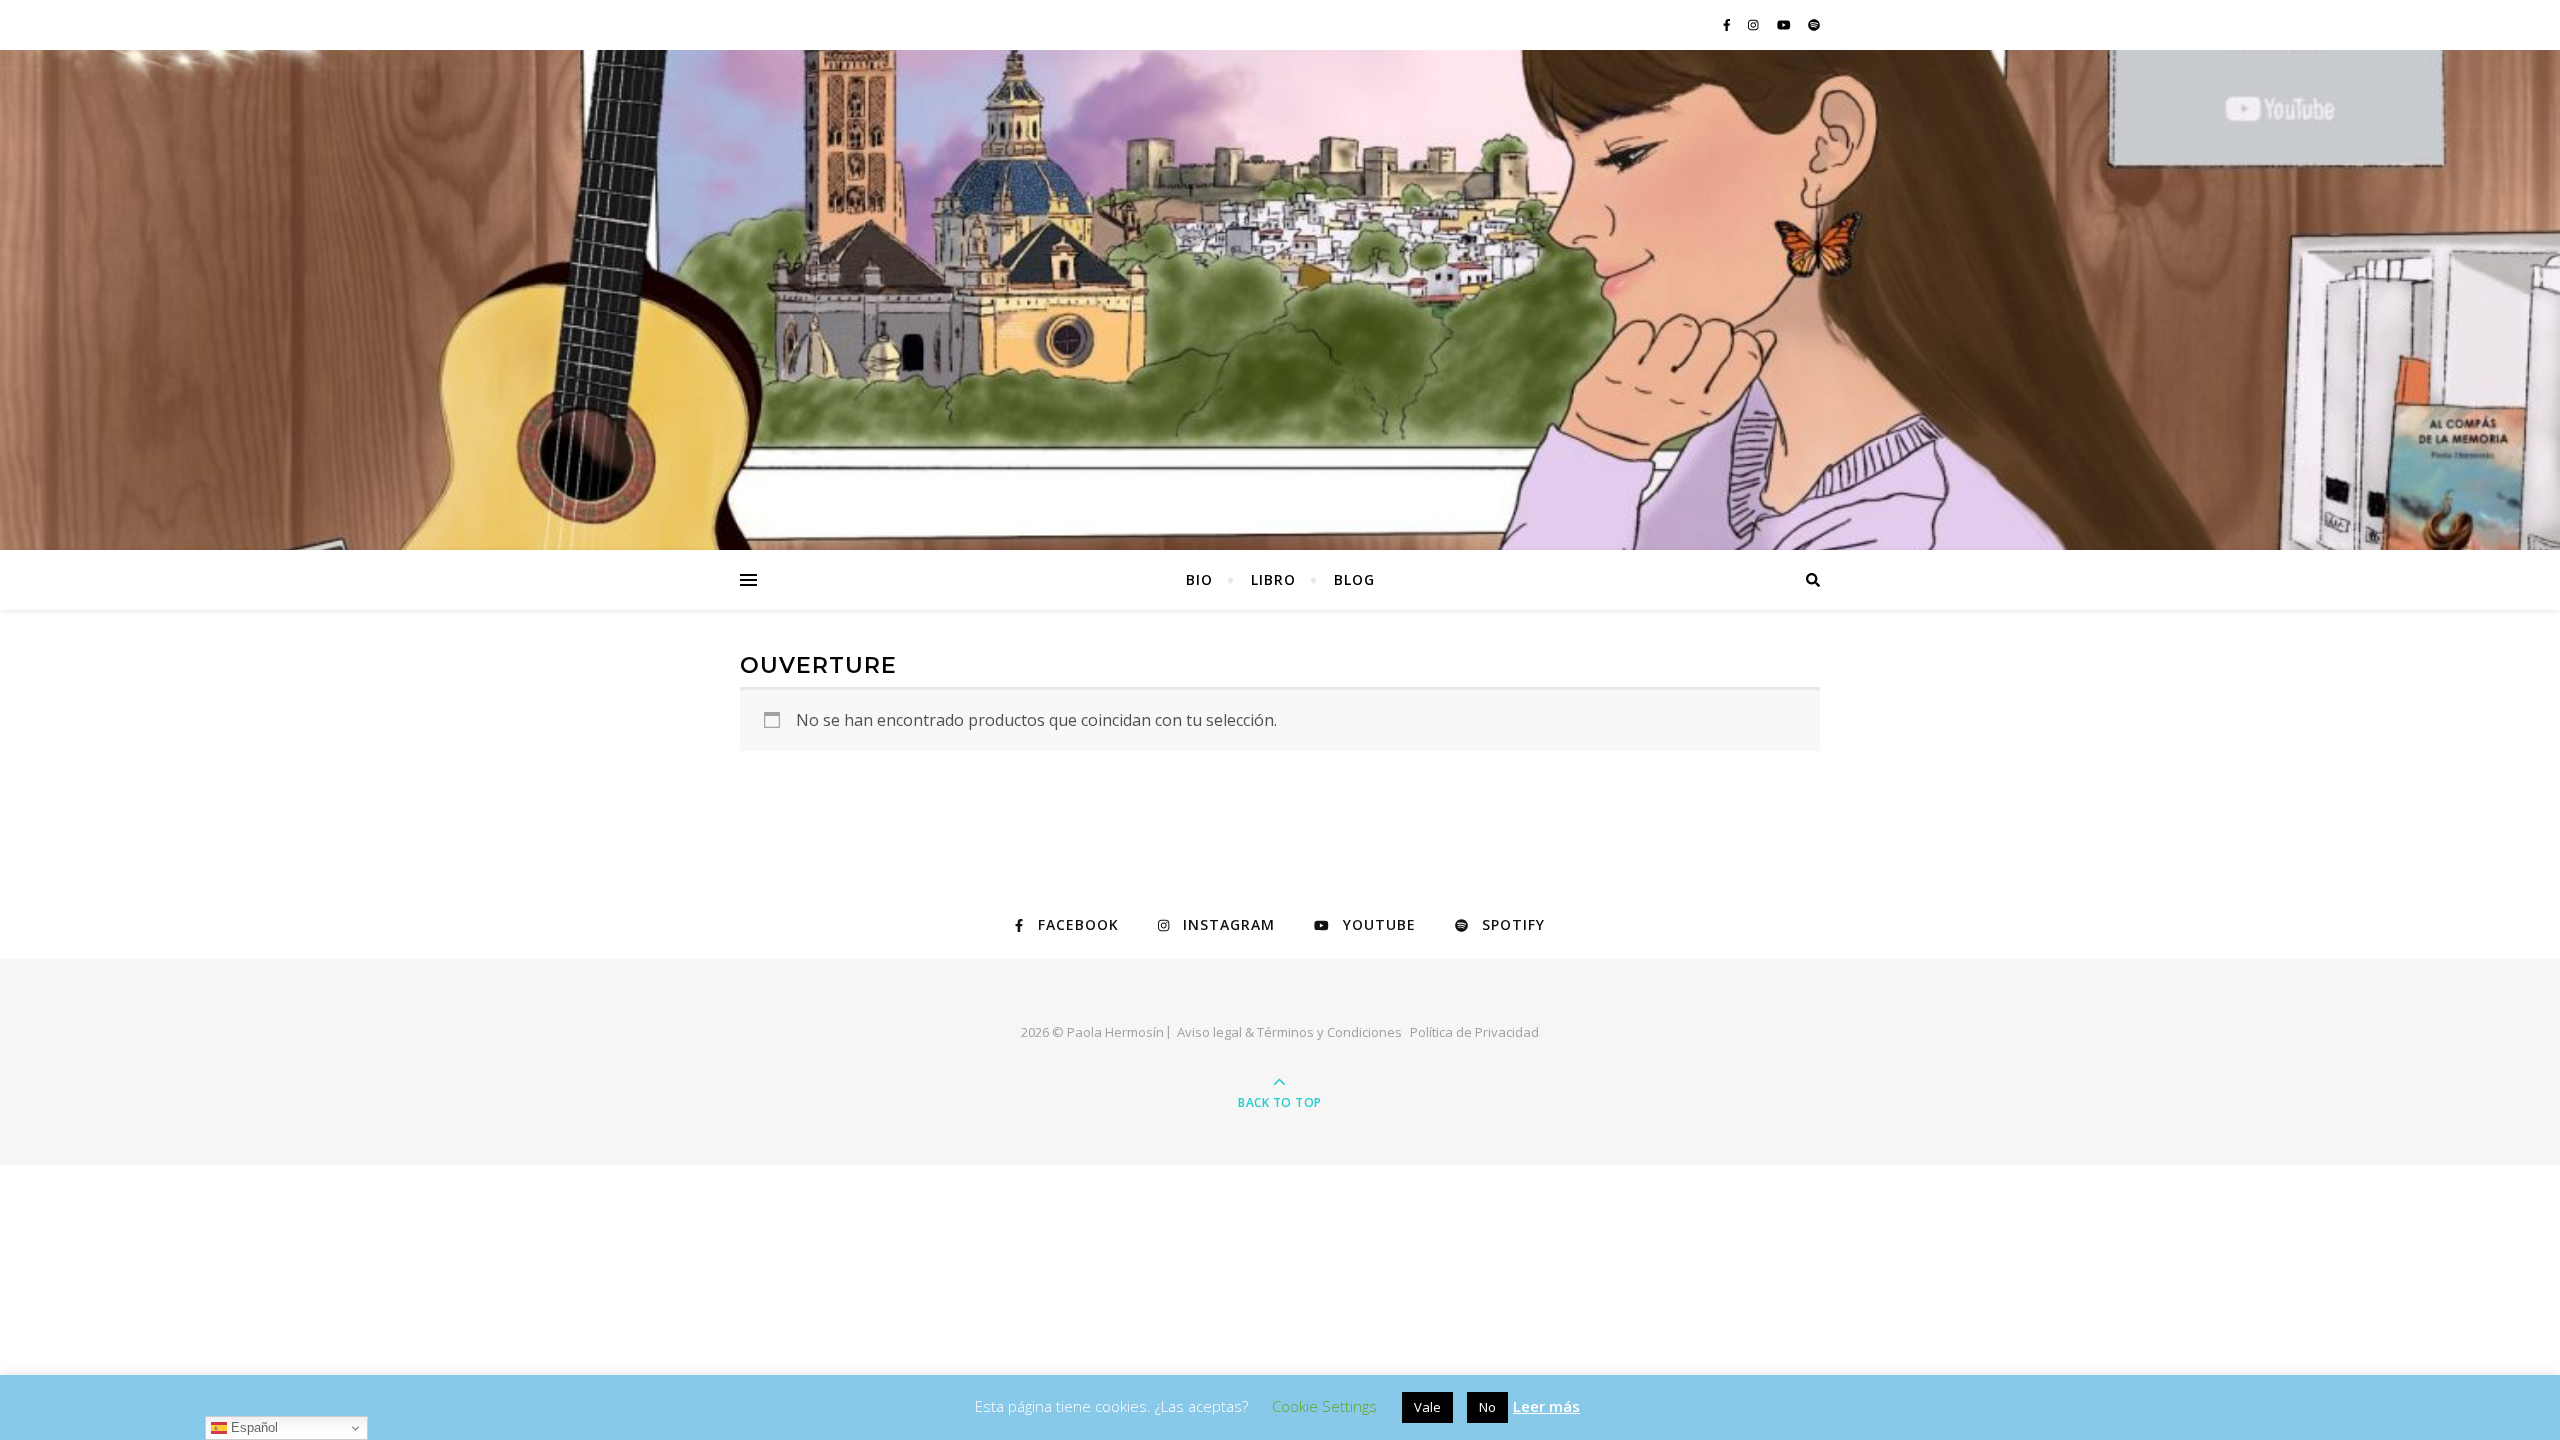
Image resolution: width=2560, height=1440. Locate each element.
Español (252, 1427)
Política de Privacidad (1474, 1032)
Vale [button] (1427, 1407)
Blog (1354, 579)
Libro (1273, 579)
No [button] (1487, 1407)
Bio (1199, 579)
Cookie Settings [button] (1324, 1406)
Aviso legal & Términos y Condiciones (1289, 1032)
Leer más (1546, 1406)
